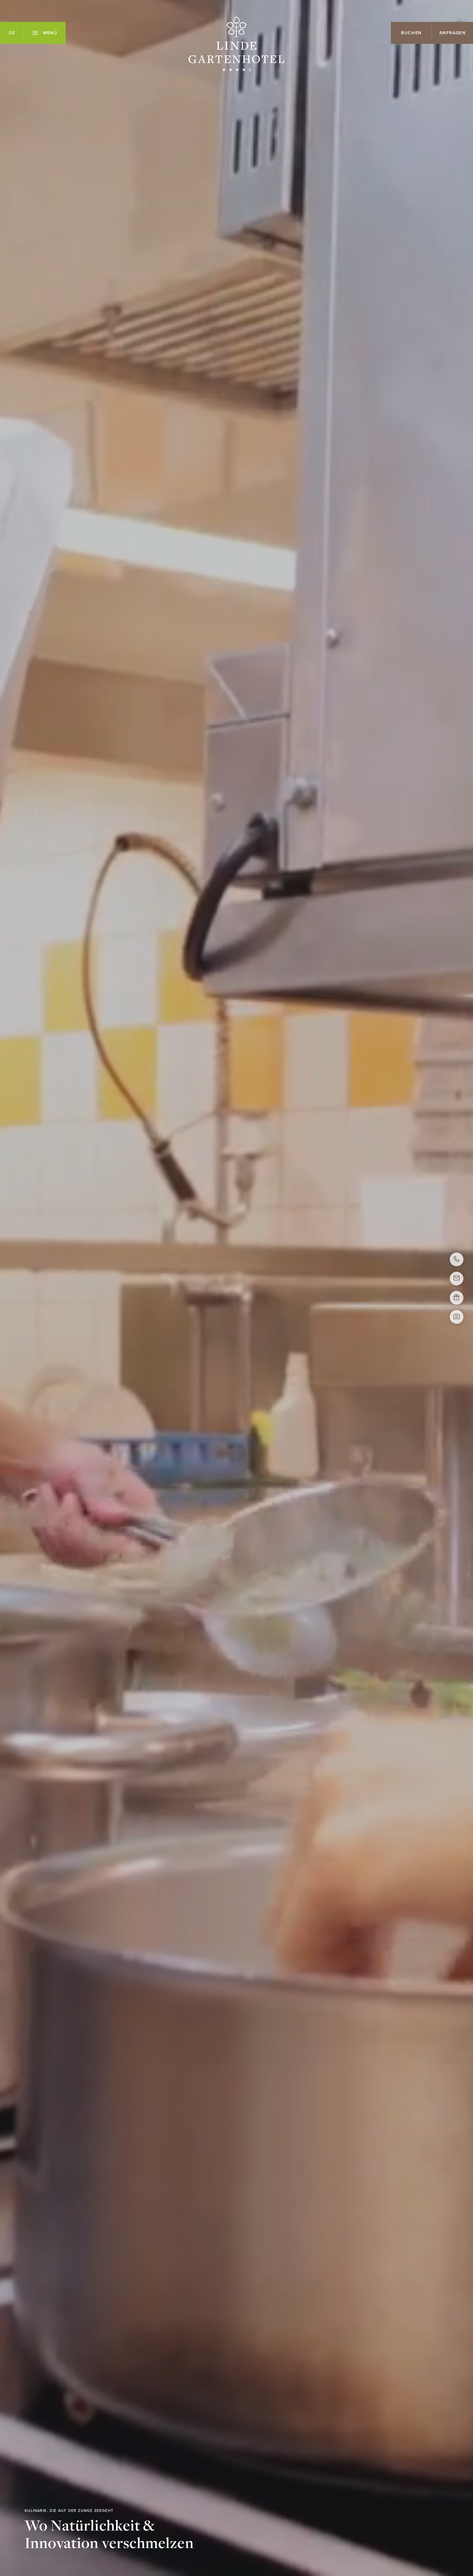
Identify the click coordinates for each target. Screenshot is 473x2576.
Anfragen (453, 33)
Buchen (411, 33)
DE (12, 33)
